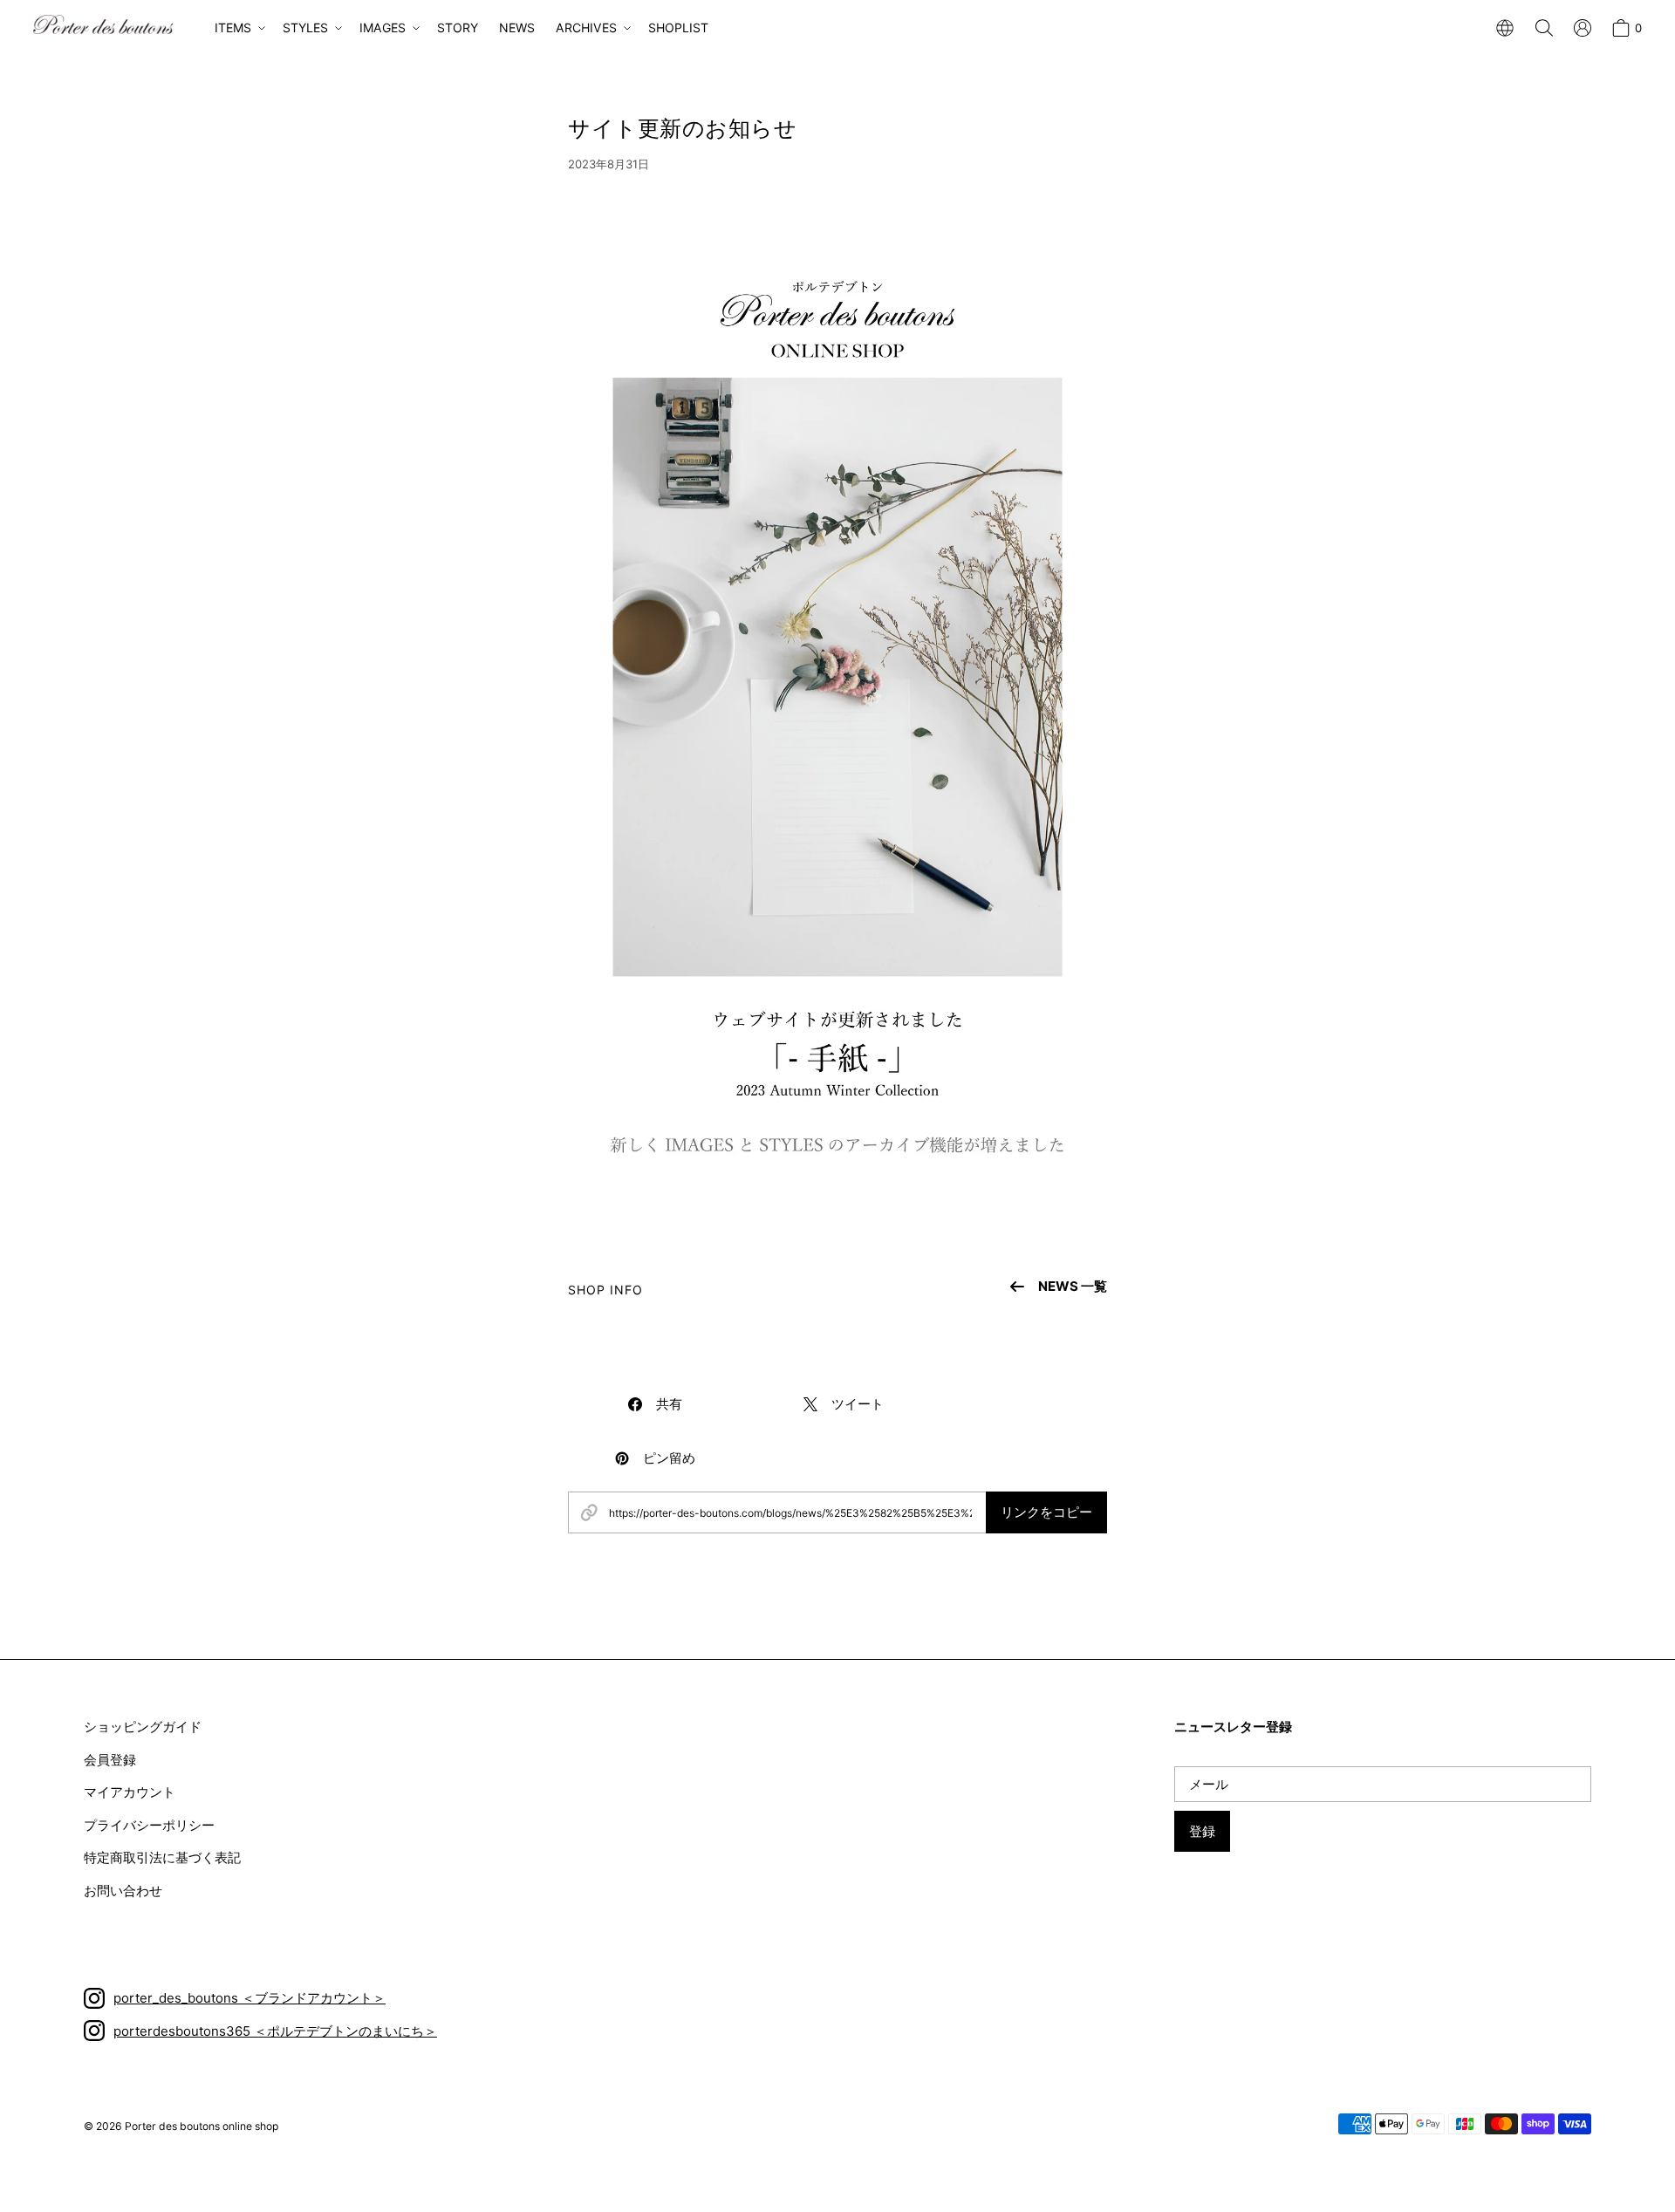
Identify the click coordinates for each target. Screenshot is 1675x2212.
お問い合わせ (123, 1891)
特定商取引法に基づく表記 (162, 1857)
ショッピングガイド (143, 1727)
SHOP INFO (606, 1290)
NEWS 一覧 (1073, 1286)
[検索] (1544, 28)
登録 (1202, 1831)
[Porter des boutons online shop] (103, 24)
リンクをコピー (1046, 1512)
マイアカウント (130, 1792)
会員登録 (110, 1760)
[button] (238, 28)
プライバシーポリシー (149, 1825)
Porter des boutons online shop (202, 2126)
